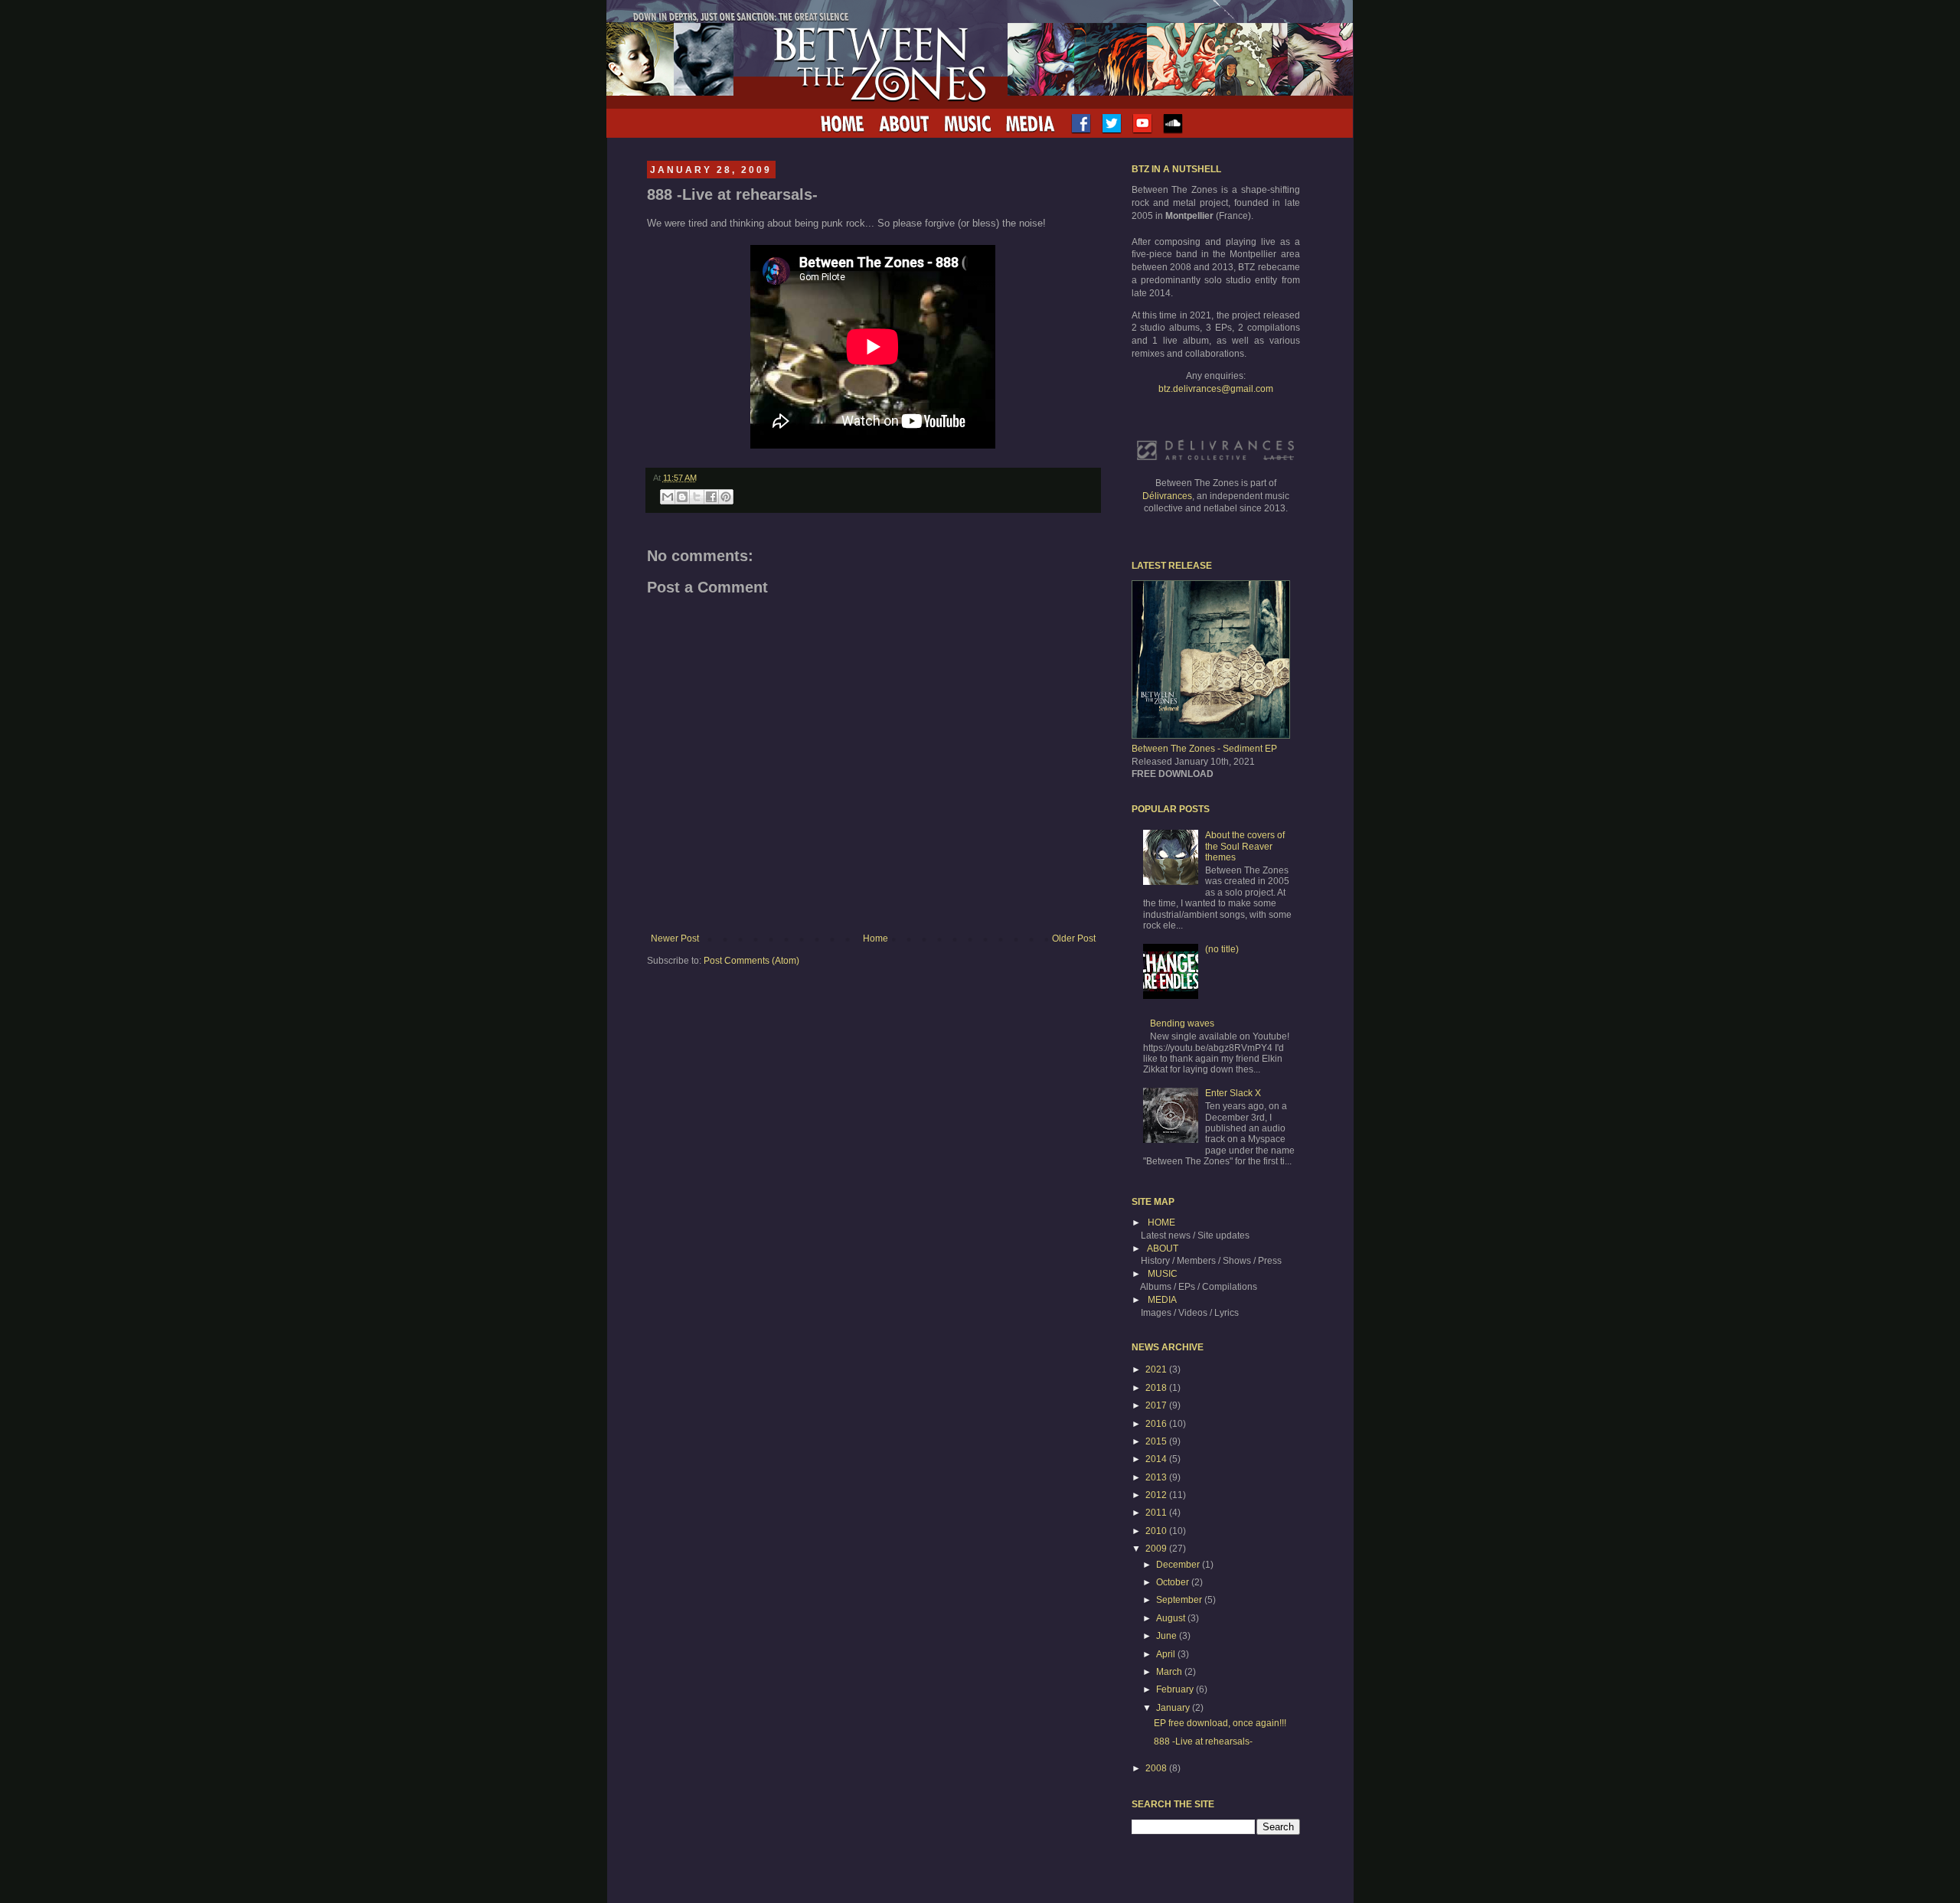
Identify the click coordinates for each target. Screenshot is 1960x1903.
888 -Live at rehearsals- (1203, 1741)
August (1172, 1618)
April (1167, 1654)
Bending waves (1182, 1023)
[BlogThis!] (682, 497)
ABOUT (1163, 1249)
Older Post (1074, 938)
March (1170, 1672)
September (1180, 1600)
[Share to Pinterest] (726, 497)
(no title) (1222, 949)
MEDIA (1162, 1300)
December (1179, 1565)
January (1174, 1708)
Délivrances (1167, 496)
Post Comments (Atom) (751, 961)
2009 (1157, 1549)
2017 (1157, 1405)
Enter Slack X (1233, 1093)
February (1176, 1689)
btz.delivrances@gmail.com (1216, 389)
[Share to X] (697, 497)
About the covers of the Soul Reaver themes (1245, 846)
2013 (1157, 1477)
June (1168, 1636)
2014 (1157, 1459)
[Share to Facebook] (711, 497)
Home (875, 938)
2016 (1157, 1424)
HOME (1161, 1222)
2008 (1157, 1768)
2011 (1157, 1513)
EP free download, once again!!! (1220, 1723)
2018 (1157, 1388)
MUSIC (1163, 1274)
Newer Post (675, 938)
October (1174, 1582)
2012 (1157, 1495)
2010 (1157, 1531)
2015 (1157, 1441)
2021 (1157, 1369)
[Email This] (668, 497)
